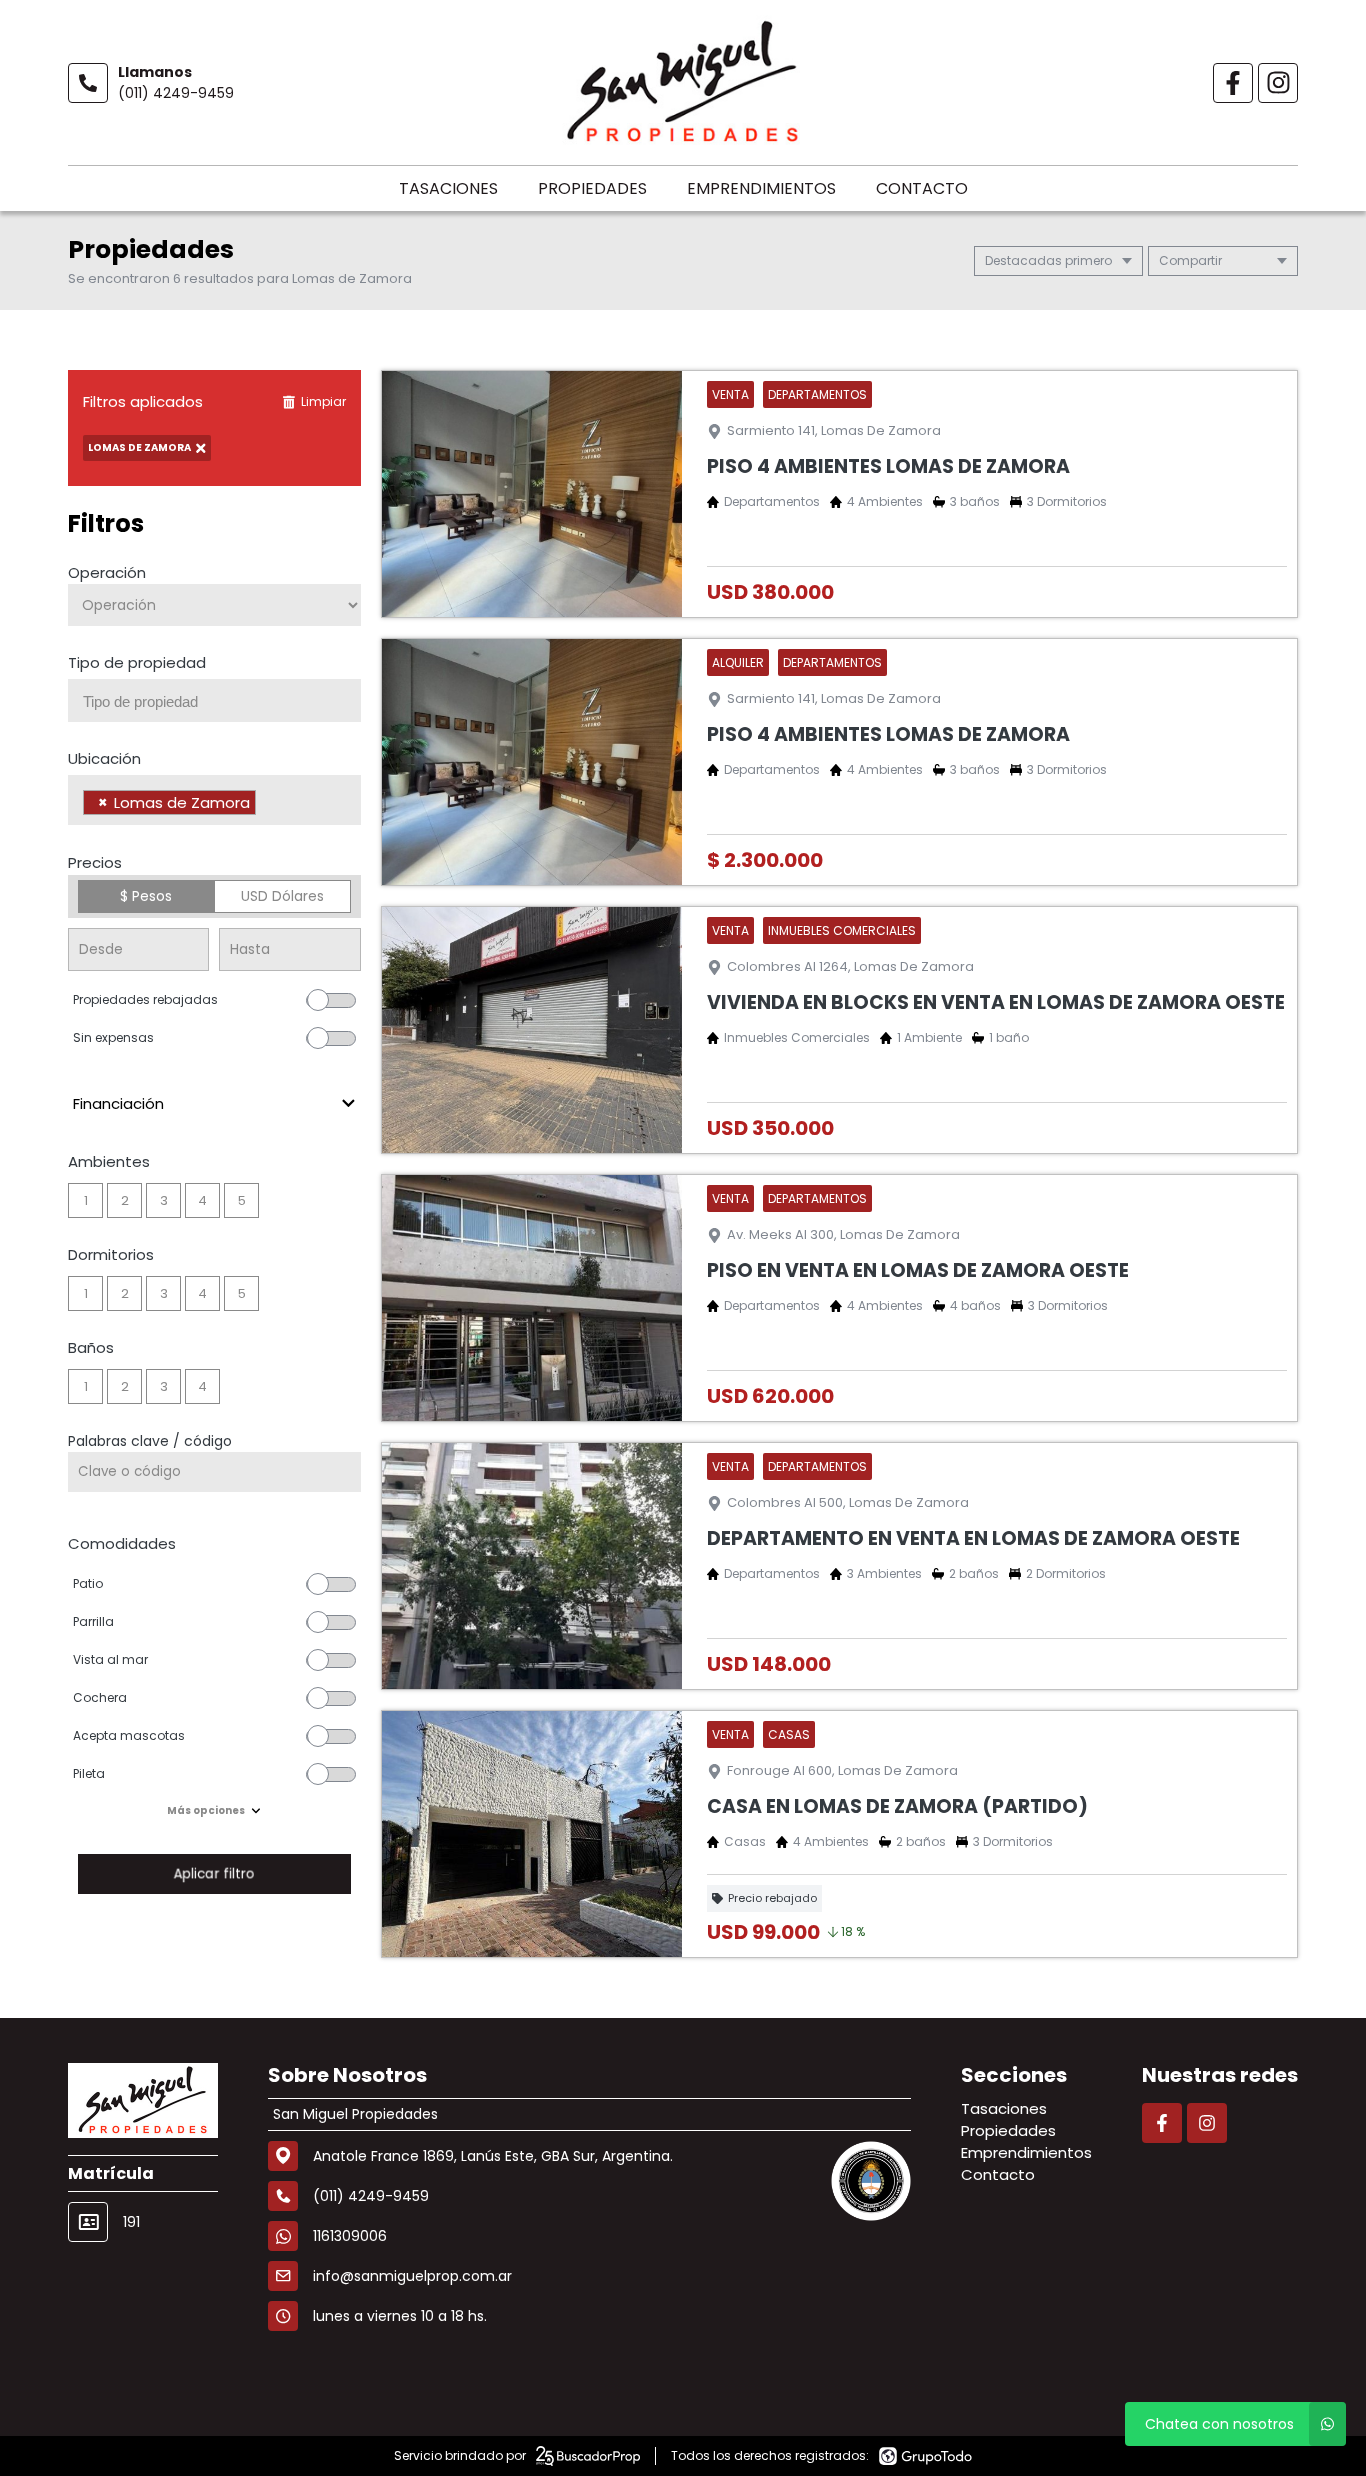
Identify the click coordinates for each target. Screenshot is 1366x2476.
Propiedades (592, 188)
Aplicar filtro (214, 1873)
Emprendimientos (761, 188)
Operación (107, 572)
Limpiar (323, 401)
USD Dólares (282, 896)
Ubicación (104, 758)
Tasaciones (448, 188)
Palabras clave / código (150, 1441)
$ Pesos (146, 896)
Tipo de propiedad (137, 662)
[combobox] (214, 700)
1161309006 (350, 2236)
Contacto (922, 188)
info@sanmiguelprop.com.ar (412, 2276)
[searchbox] (222, 702)
